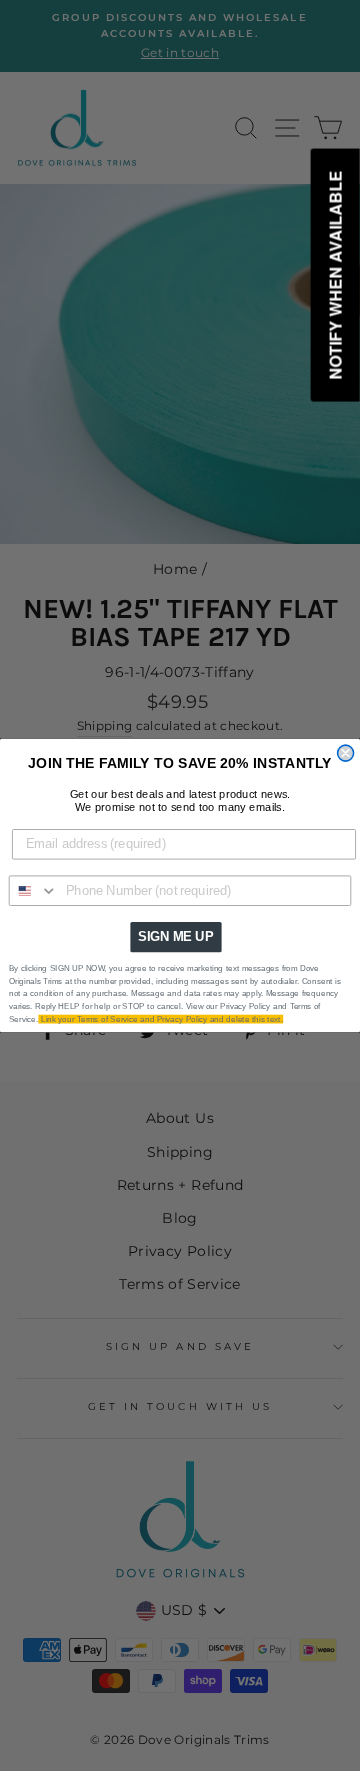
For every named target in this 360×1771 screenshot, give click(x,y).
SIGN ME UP (175, 937)
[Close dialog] (346, 753)
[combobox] (34, 890)
